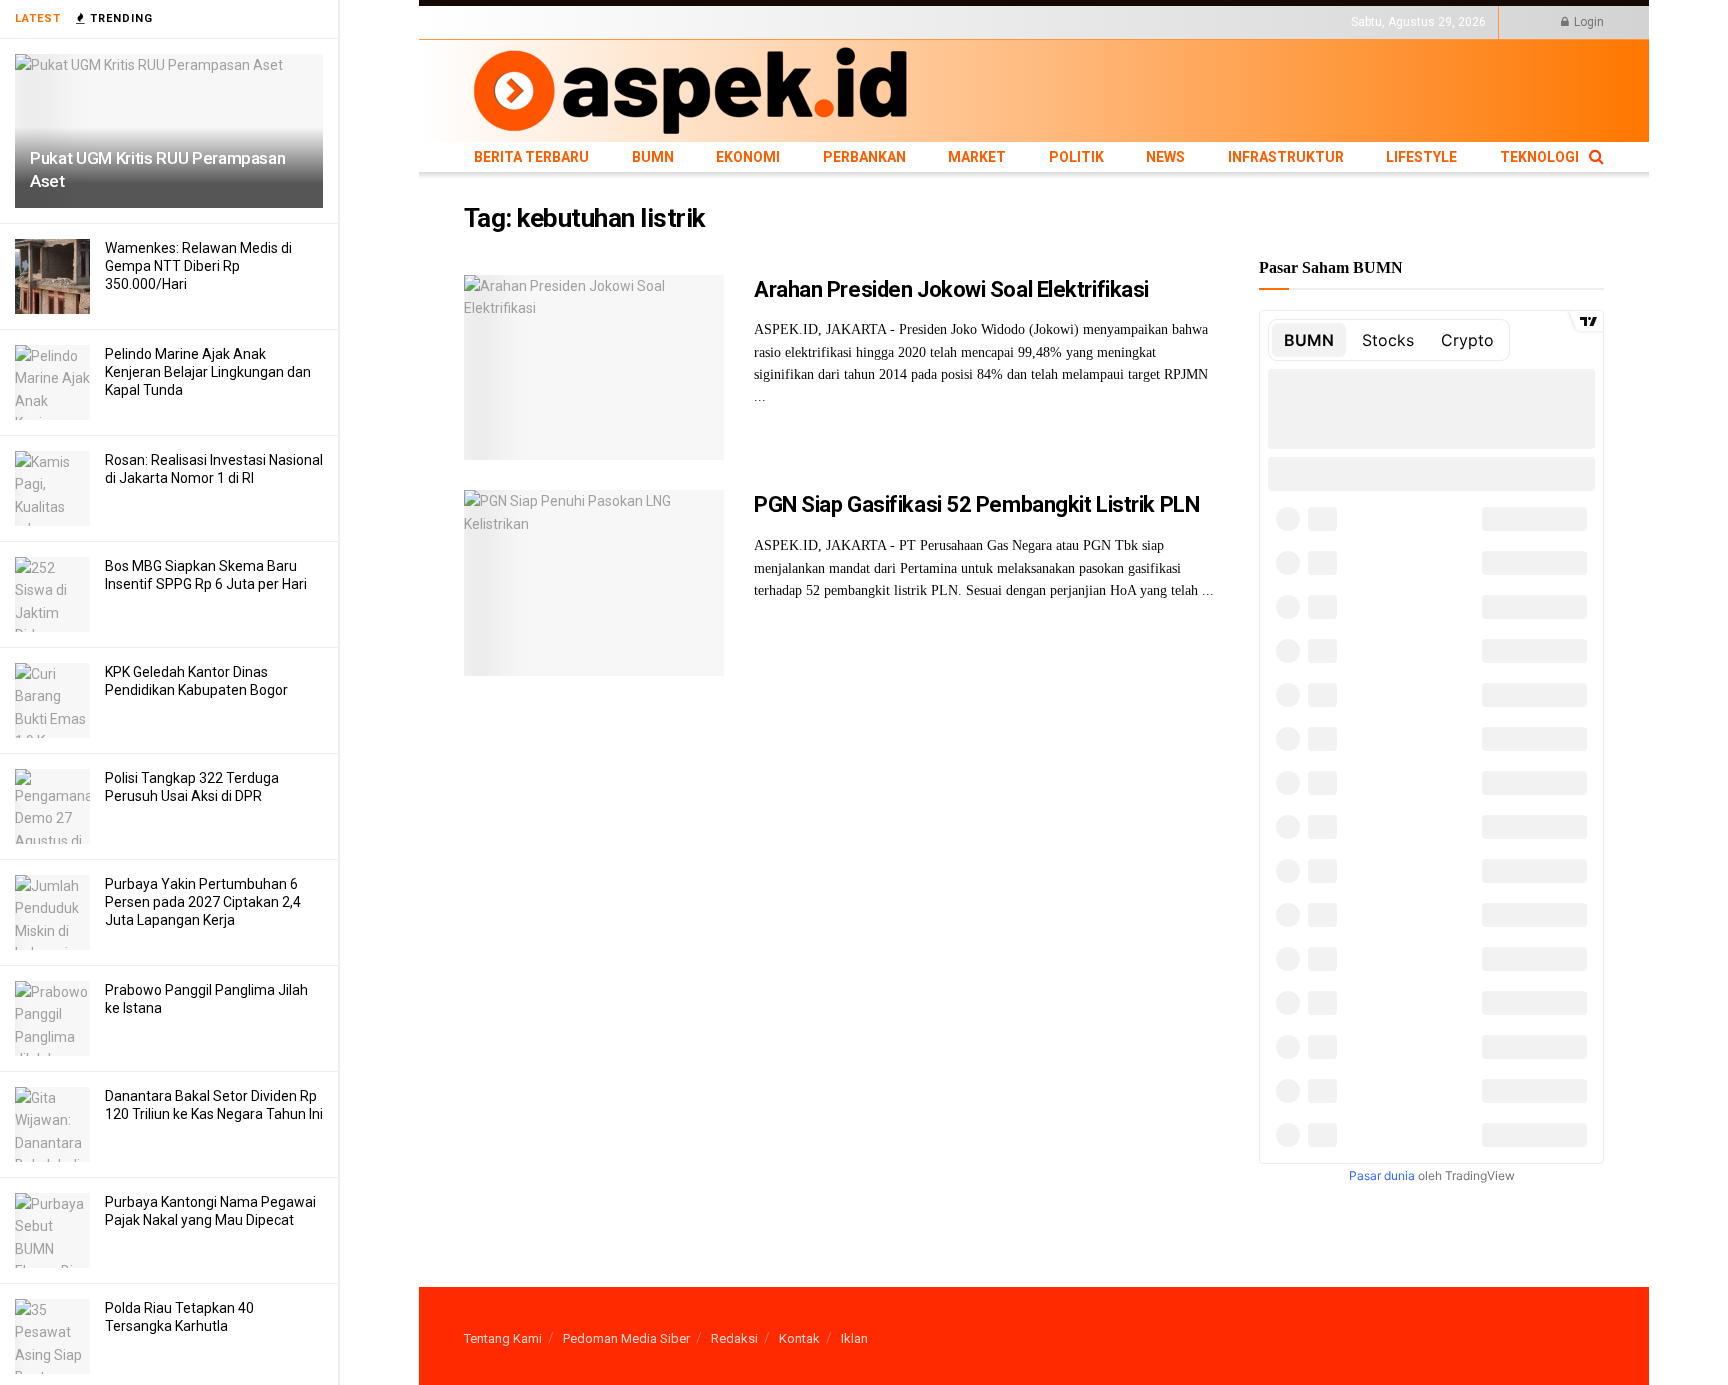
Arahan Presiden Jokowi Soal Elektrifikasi (951, 289)
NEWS (895, 22)
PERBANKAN (719, 22)
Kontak (799, 1338)
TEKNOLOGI (1129, 22)
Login (1587, 22)
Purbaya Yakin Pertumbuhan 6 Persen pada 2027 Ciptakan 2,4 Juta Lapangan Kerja (203, 902)
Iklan (854, 1338)
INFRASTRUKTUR (970, 22)
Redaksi (734, 1338)
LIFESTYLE (1057, 22)
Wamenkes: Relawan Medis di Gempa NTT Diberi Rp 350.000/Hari (198, 266)
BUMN (591, 22)
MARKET (789, 22)
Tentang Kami (503, 1338)
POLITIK (846, 22)
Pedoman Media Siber (626, 1338)
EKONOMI (646, 22)
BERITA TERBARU (513, 22)
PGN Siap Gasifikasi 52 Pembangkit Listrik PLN (976, 504)
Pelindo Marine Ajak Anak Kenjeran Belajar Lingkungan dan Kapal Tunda (208, 372)
